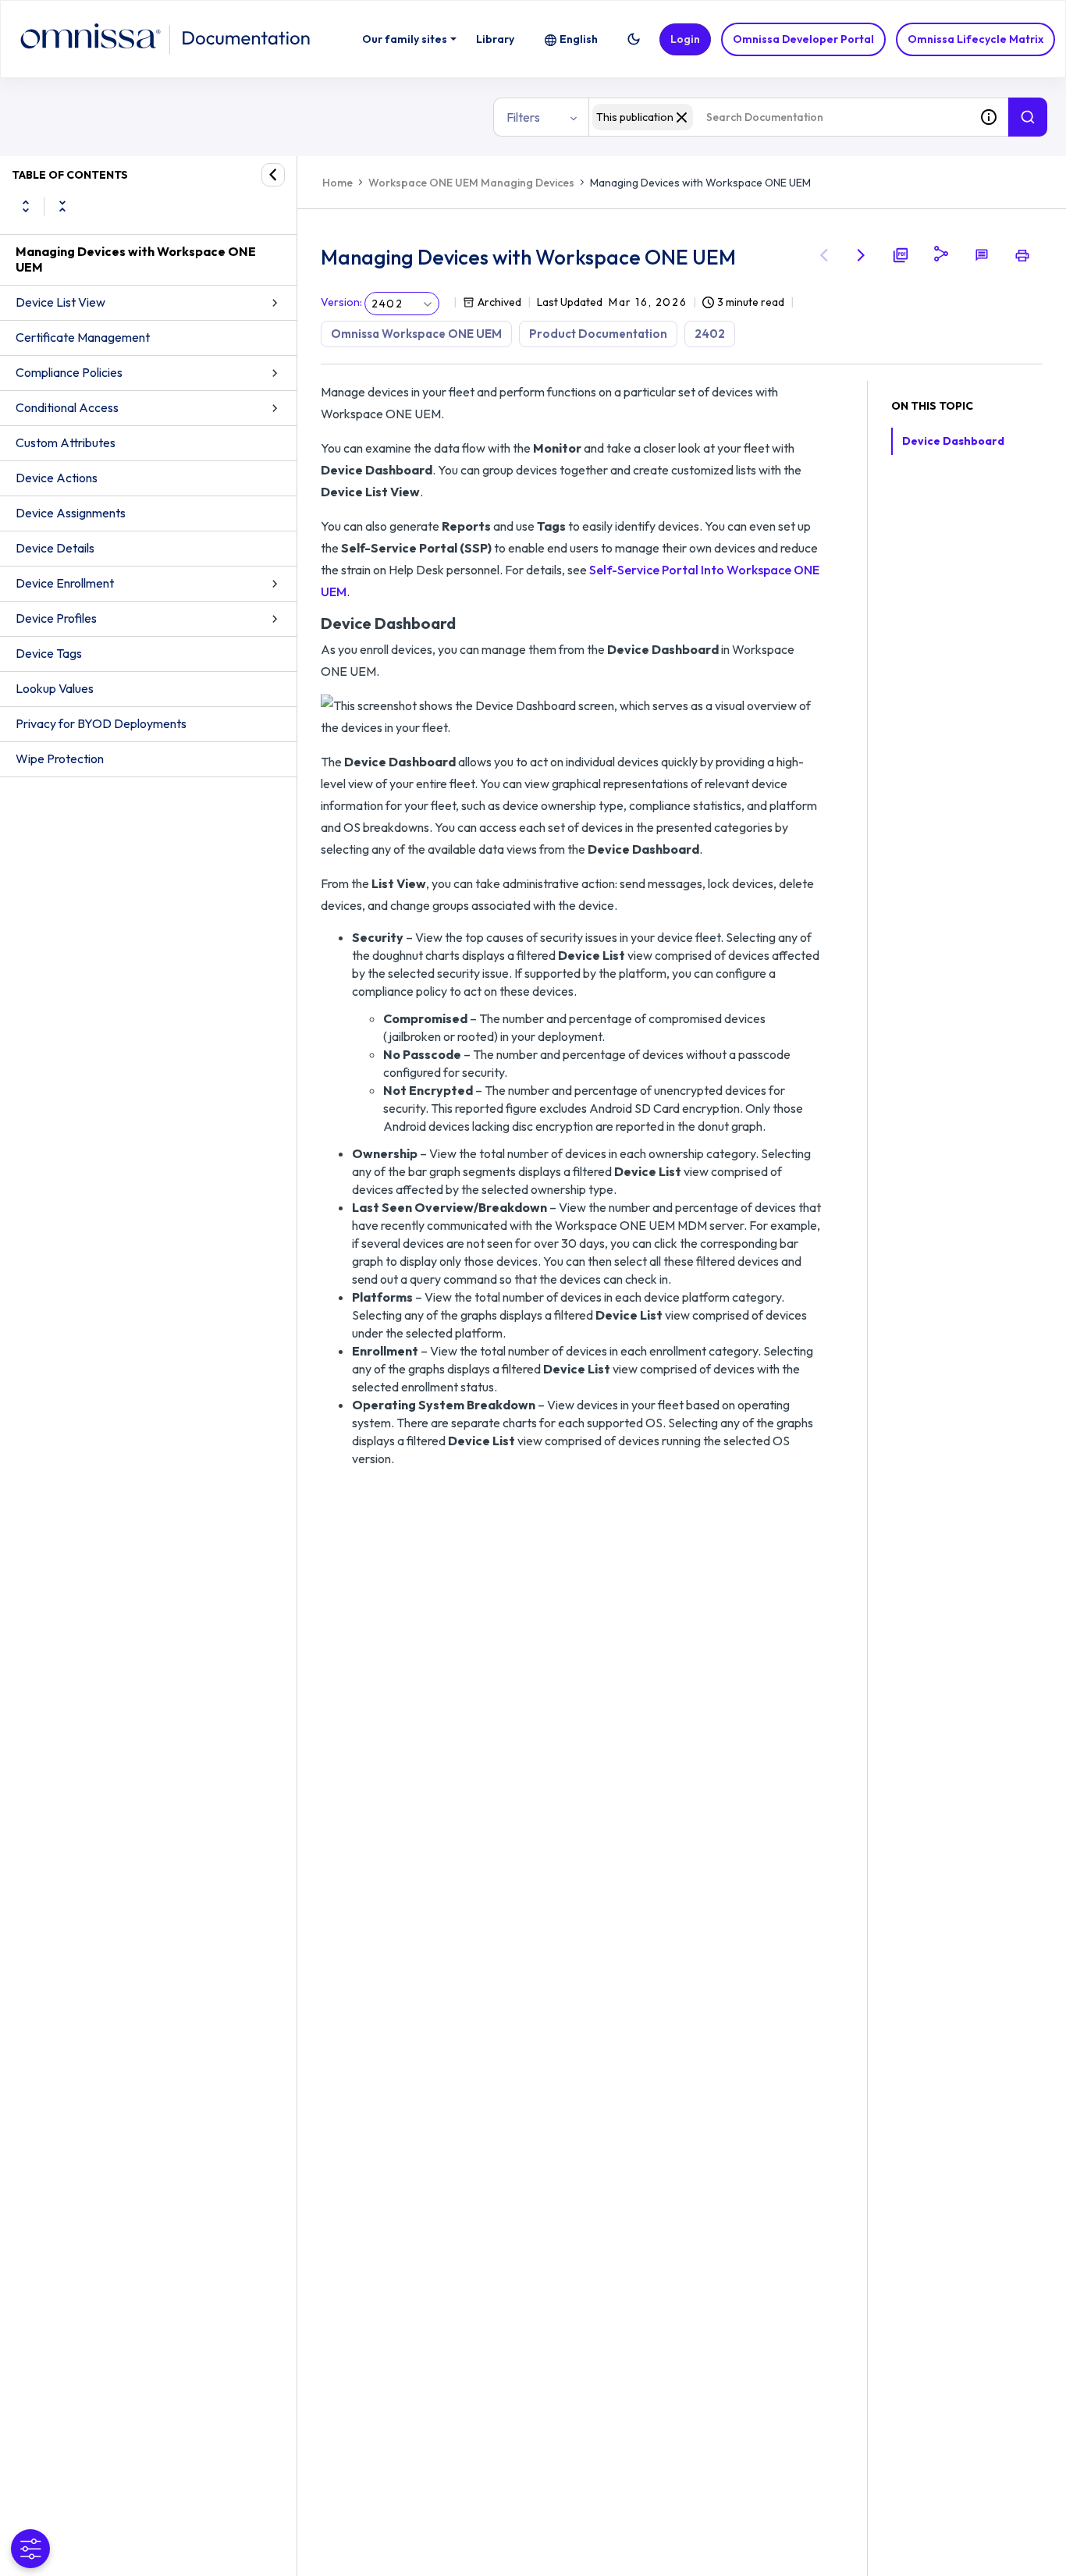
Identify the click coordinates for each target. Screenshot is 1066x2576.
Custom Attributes (66, 442)
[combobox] (779, 117)
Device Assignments (71, 513)
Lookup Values (55, 688)
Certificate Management (83, 337)
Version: (341, 302)
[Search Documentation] (1028, 117)
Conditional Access (67, 407)
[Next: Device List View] (862, 255)
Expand (26, 206)
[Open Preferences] (30, 2549)
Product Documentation (598, 334)
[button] (634, 39)
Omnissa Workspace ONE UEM (416, 334)
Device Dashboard (953, 441)
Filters (523, 117)
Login (685, 39)
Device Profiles (56, 618)
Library (495, 39)
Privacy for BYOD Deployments (101, 723)
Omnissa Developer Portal (803, 39)
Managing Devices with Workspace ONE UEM (136, 259)
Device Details (55, 548)
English (579, 39)
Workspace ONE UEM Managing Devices (471, 183)
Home (338, 183)
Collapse (62, 206)
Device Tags (49, 653)
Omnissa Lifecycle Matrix (975, 39)
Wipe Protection (60, 759)
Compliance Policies (69, 372)
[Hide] (273, 175)
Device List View (60, 302)
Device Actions (57, 478)
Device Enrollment (65, 583)
